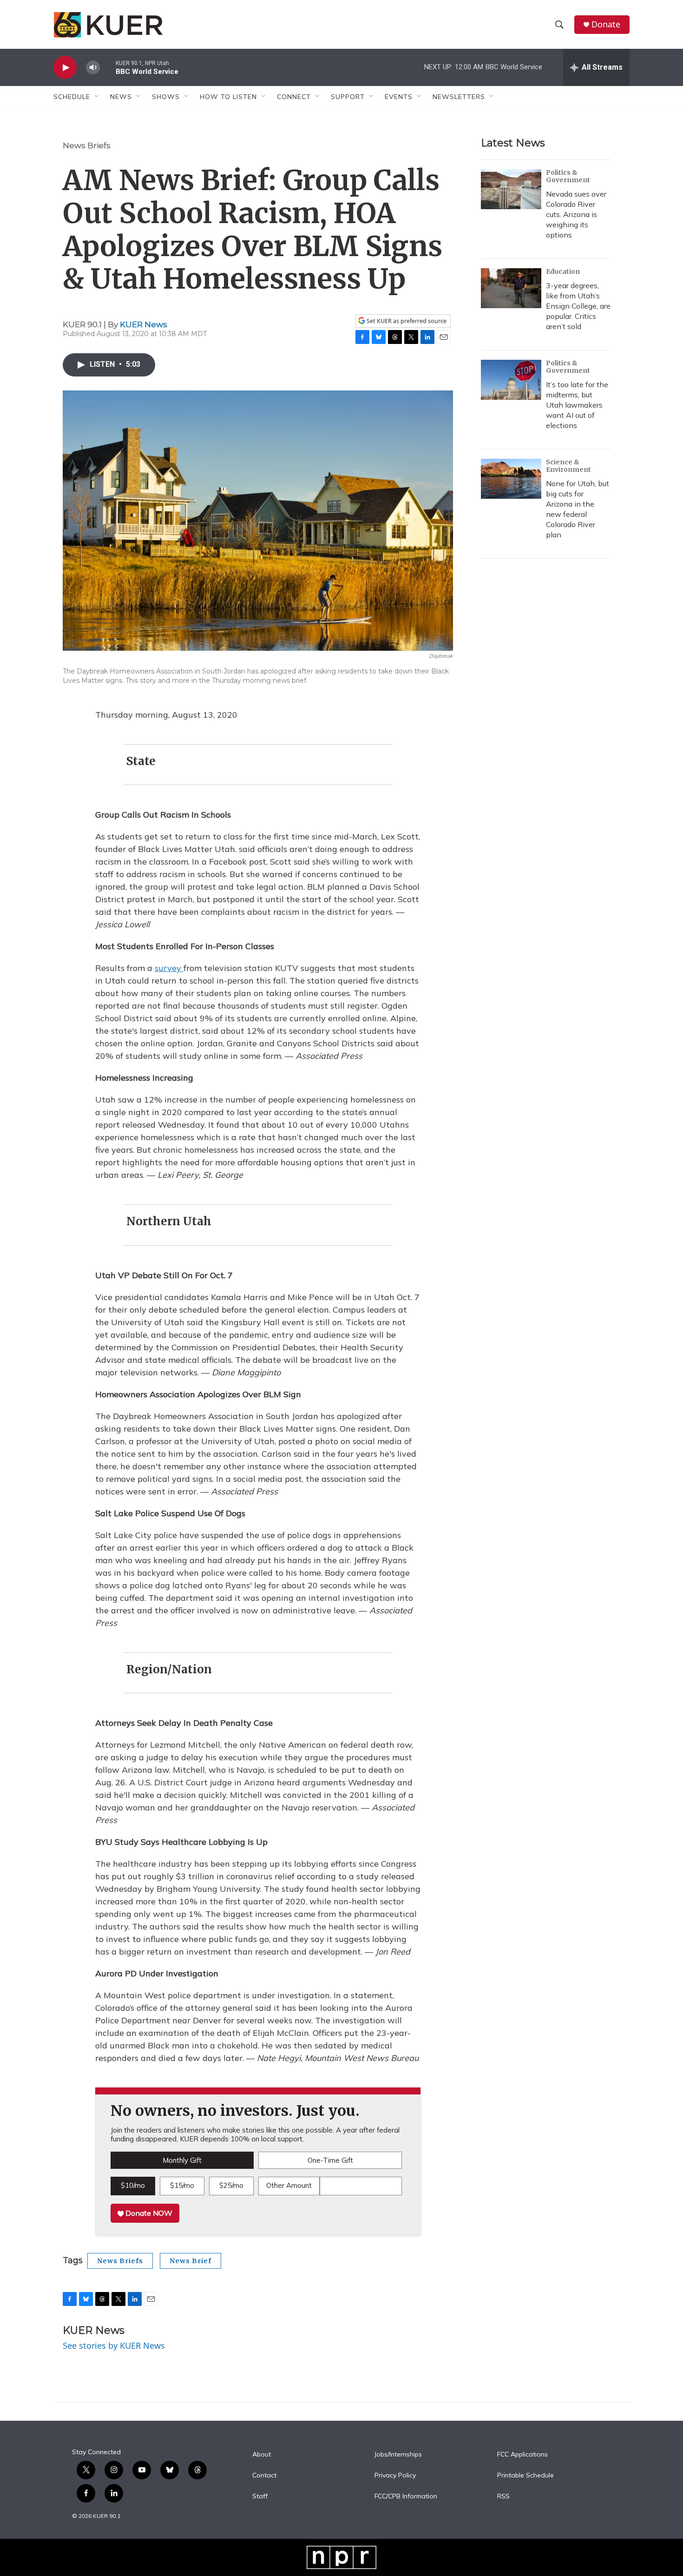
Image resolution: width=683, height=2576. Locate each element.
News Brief (190, 2261)
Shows (166, 97)
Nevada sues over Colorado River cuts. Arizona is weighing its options (576, 214)
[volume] (93, 68)
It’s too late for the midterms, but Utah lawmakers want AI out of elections (577, 405)
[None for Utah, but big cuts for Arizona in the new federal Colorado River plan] (511, 479)
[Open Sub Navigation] (97, 97)
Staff (260, 2497)
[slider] (108, 67)
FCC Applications (522, 2455)
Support (348, 97)
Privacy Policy (395, 2476)
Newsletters (459, 97)
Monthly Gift (182, 2160)
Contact (264, 2476)
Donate (606, 24)
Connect (294, 97)
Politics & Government (568, 176)
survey (169, 968)
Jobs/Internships (398, 2455)
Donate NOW (148, 2213)
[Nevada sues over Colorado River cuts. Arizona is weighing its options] (511, 189)
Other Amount (289, 2185)
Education (563, 271)
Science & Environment (568, 466)
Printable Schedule (525, 2476)
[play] (65, 68)
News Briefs (87, 145)
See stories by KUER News (114, 2345)
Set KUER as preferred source (406, 321)
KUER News (144, 324)
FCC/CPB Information (406, 2497)
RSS (503, 2497)
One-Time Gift (330, 2160)
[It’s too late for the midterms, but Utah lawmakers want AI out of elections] (511, 380)
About (262, 2455)
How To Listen (228, 97)
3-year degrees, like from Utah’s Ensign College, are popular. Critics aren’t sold (578, 306)
